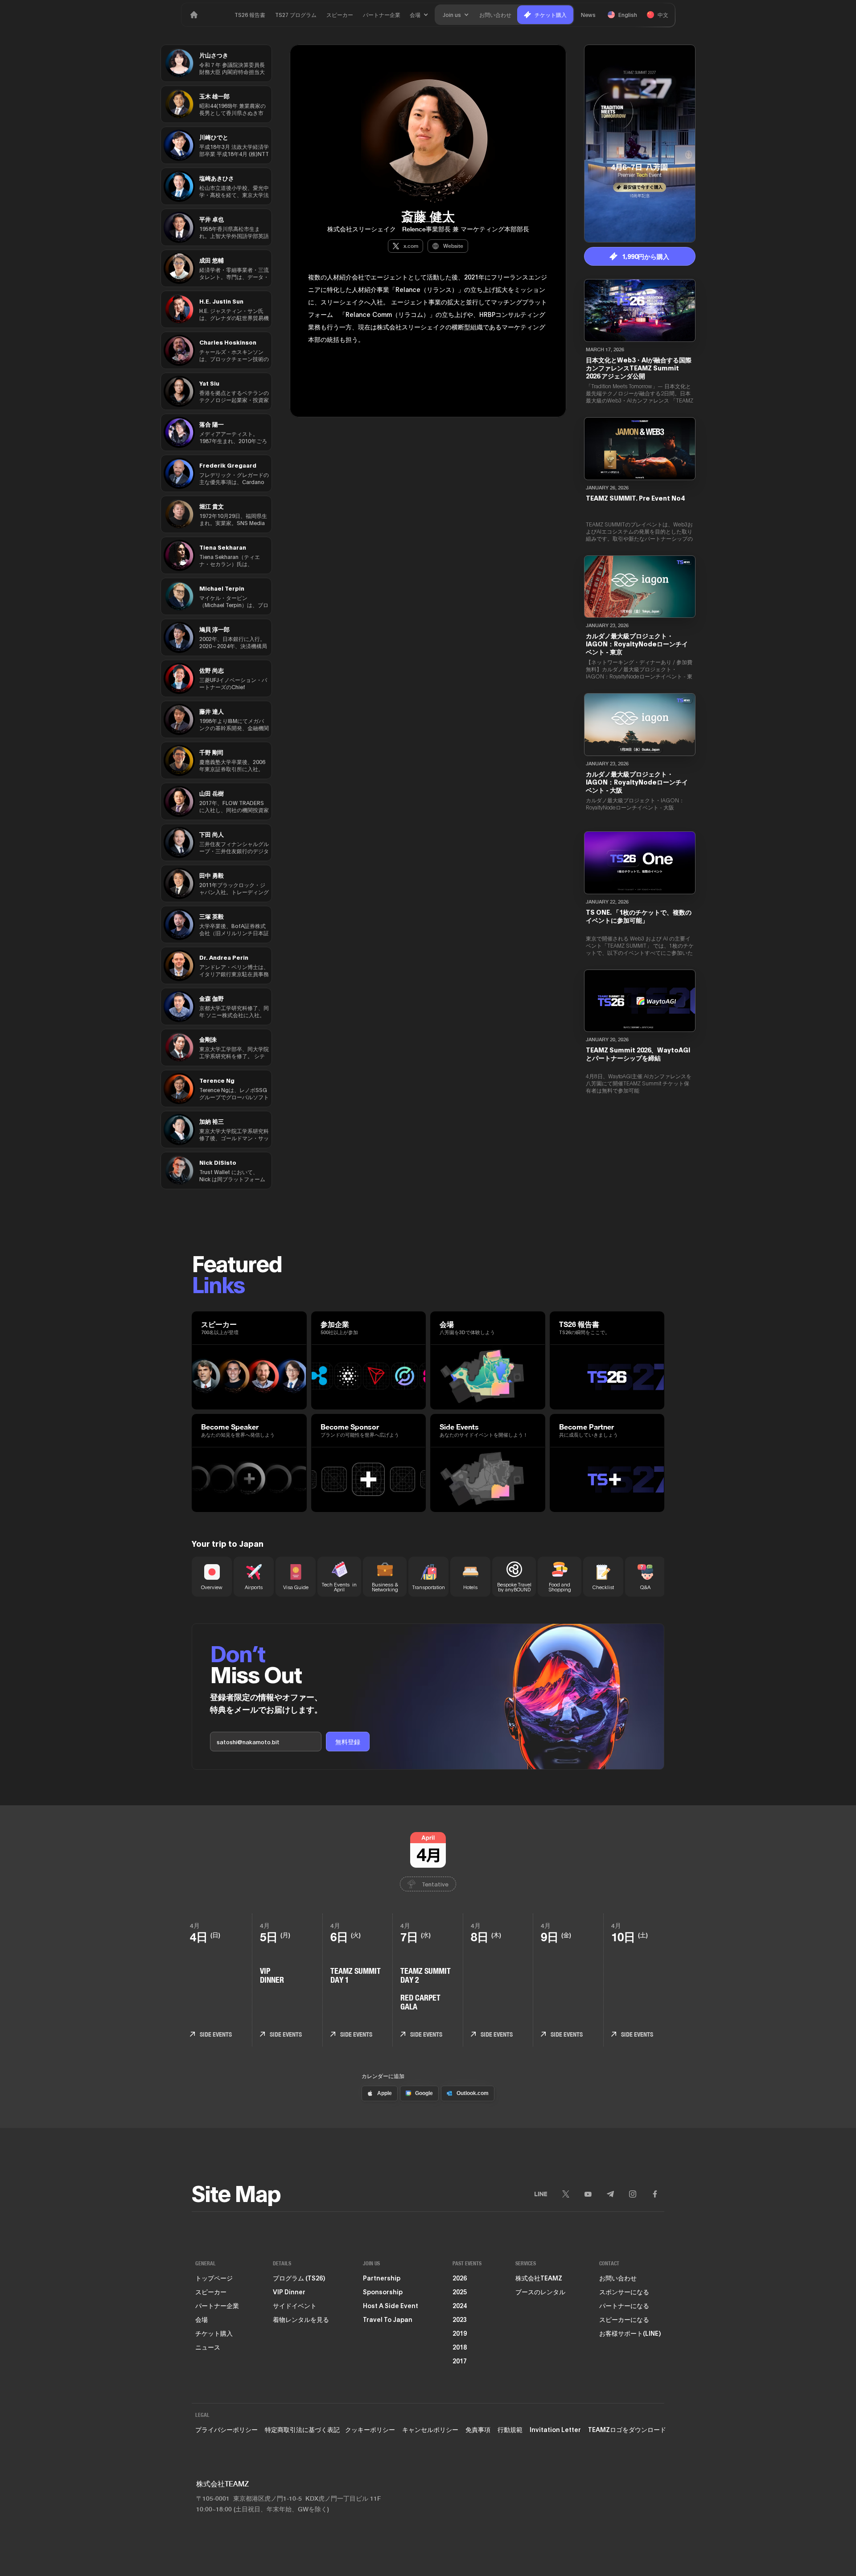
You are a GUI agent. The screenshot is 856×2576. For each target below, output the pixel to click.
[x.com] (566, 2194)
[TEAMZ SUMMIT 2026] (194, 15)
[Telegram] (610, 2194)
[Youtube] (588, 2194)
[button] (419, 15)
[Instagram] (633, 2194)
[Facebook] (655, 2194)
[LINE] (541, 2194)
